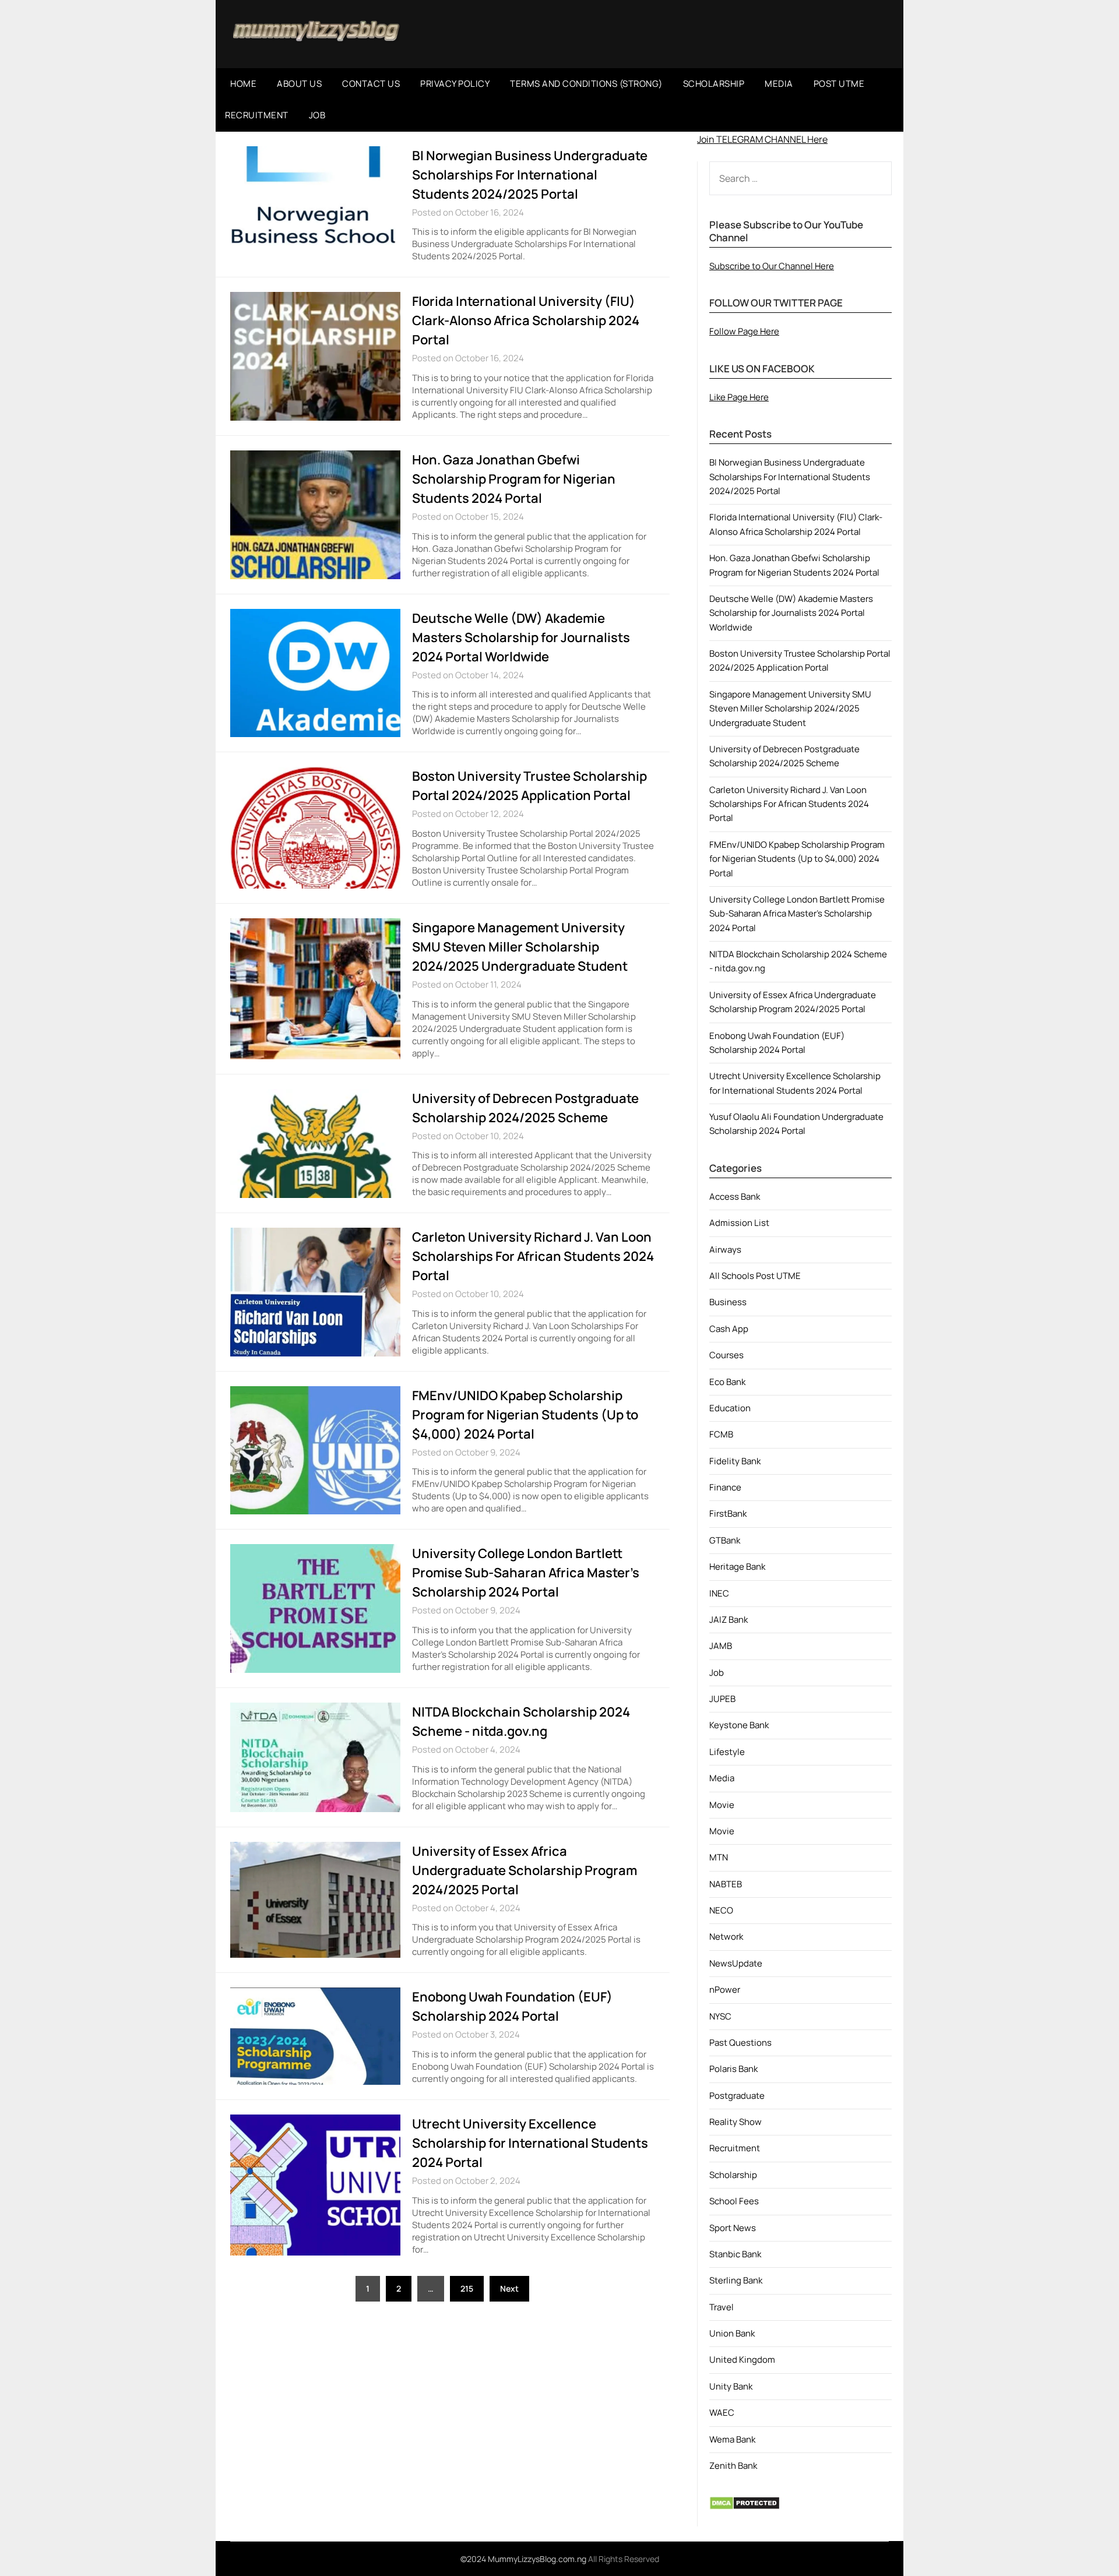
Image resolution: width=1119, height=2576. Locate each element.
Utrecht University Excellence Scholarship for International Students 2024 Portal (530, 2143)
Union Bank (732, 2333)
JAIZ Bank (729, 1620)
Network (726, 1937)
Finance (725, 1487)
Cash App (729, 1329)
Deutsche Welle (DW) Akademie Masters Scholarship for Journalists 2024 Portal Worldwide (521, 637)
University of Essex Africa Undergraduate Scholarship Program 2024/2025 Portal (525, 1870)
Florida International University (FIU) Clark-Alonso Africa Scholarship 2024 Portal (526, 320)
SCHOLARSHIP (714, 84)
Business (728, 1302)
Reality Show (736, 2122)
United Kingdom (742, 2360)
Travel (722, 2307)
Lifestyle (727, 1752)
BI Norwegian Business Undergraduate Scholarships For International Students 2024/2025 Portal (530, 175)
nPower (725, 1990)
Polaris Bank (733, 2069)
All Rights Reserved (624, 2559)
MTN (719, 1857)
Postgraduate (737, 2096)
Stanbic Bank (735, 2254)
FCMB (721, 1434)
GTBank (725, 1540)
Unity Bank (731, 2386)
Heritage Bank (737, 1567)
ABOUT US (299, 84)
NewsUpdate (736, 1963)
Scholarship (733, 2175)
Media (722, 1778)
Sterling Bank (736, 2280)
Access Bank (735, 1197)
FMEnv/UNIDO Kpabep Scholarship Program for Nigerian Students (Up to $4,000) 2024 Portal (525, 1415)
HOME (243, 84)
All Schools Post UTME (755, 1276)
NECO (721, 1910)
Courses (726, 1355)
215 (467, 2288)
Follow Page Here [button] (744, 331)
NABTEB (726, 1884)
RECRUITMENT (257, 115)
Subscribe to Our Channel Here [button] (772, 266)
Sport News (733, 2228)
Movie (722, 1805)
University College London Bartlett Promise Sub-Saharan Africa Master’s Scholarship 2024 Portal (526, 1573)
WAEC (722, 2413)
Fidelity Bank (735, 1461)
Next (509, 2288)
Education (730, 1408)
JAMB (721, 1646)
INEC (719, 1593)
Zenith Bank (733, 2466)
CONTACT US (371, 84)
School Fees (734, 2201)
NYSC (720, 2016)
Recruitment (735, 2148)
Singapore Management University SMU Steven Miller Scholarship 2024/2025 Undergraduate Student (520, 947)
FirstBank (728, 1513)
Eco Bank (727, 1382)
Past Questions (740, 2043)
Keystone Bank (739, 1725)
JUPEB (722, 1699)
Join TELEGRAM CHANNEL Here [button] (762, 139)
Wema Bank (732, 2439)
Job (717, 1673)
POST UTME (839, 84)
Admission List (739, 1223)
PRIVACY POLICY (455, 84)
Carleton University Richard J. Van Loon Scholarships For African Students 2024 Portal (533, 1256)
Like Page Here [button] (739, 397)
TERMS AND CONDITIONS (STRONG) (586, 84)
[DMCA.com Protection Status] (745, 2507)
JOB (317, 115)
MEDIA (779, 84)
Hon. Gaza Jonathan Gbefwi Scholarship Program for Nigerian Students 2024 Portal (514, 479)
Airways (725, 1250)
